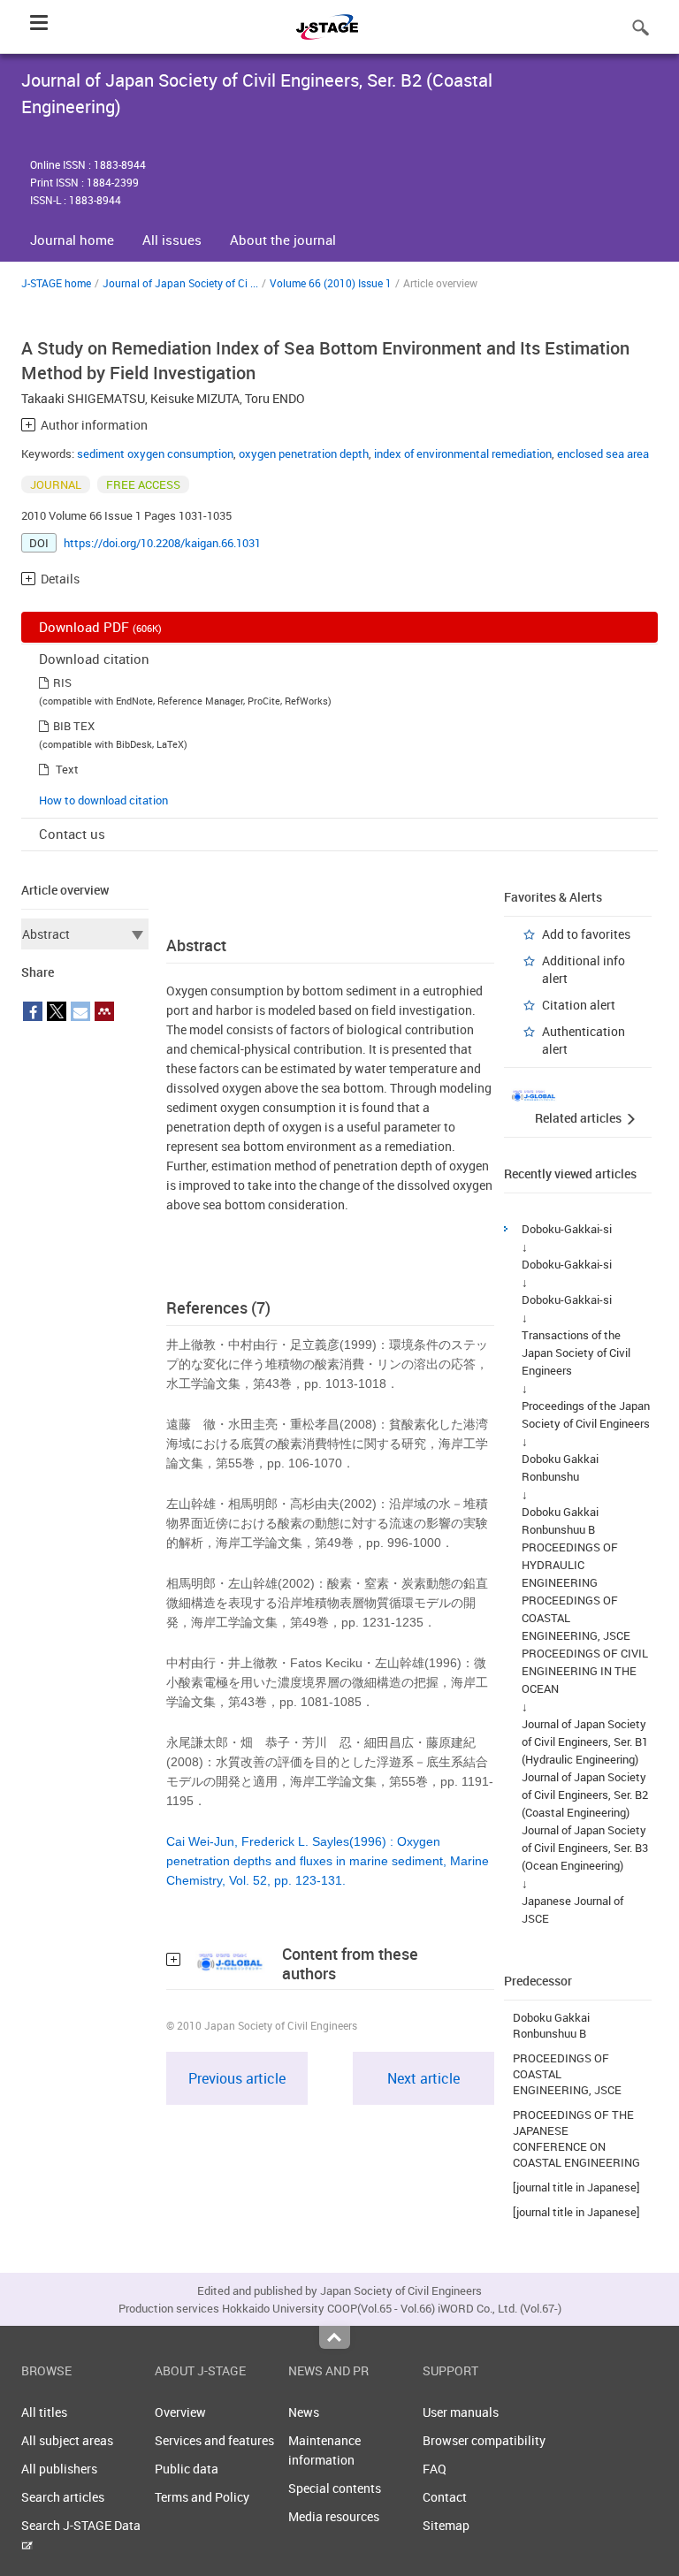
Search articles (63, 2497)
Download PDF (100, 627)
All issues (172, 240)
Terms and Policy (202, 2497)
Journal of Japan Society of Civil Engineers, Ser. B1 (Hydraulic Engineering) (585, 1741)
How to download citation (103, 800)
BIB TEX (74, 726)
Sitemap (446, 2525)
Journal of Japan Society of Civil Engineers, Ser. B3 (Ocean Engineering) (585, 1848)
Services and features (214, 2440)
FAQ (435, 2469)
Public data (187, 2469)
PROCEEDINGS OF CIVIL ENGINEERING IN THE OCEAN (585, 1671)
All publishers (59, 2469)
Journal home (72, 240)
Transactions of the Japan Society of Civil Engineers (576, 1353)
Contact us (72, 834)
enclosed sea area (603, 453)
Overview (180, 2412)
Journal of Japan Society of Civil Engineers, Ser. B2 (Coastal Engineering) (585, 1795)
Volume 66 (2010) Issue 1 (331, 283)
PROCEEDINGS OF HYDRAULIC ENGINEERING (570, 1565)
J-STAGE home (56, 283)
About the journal (283, 240)
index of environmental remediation (463, 453)
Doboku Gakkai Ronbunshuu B (551, 2025)
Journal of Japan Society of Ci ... (180, 283)
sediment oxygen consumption (155, 453)
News (304, 2412)
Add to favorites (586, 934)
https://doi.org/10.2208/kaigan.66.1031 (162, 543)
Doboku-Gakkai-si (567, 1229)
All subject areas (67, 2440)
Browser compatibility (484, 2440)
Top (335, 2337)
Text (67, 769)
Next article (423, 2078)
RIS (62, 682)
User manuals (461, 2412)
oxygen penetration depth (304, 453)
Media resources (334, 2516)
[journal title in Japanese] (576, 2187)
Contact (445, 2497)
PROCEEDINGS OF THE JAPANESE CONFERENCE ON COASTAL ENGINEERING (576, 2138)
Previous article (237, 2078)
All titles (44, 2412)
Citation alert (579, 1005)
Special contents (335, 2488)
